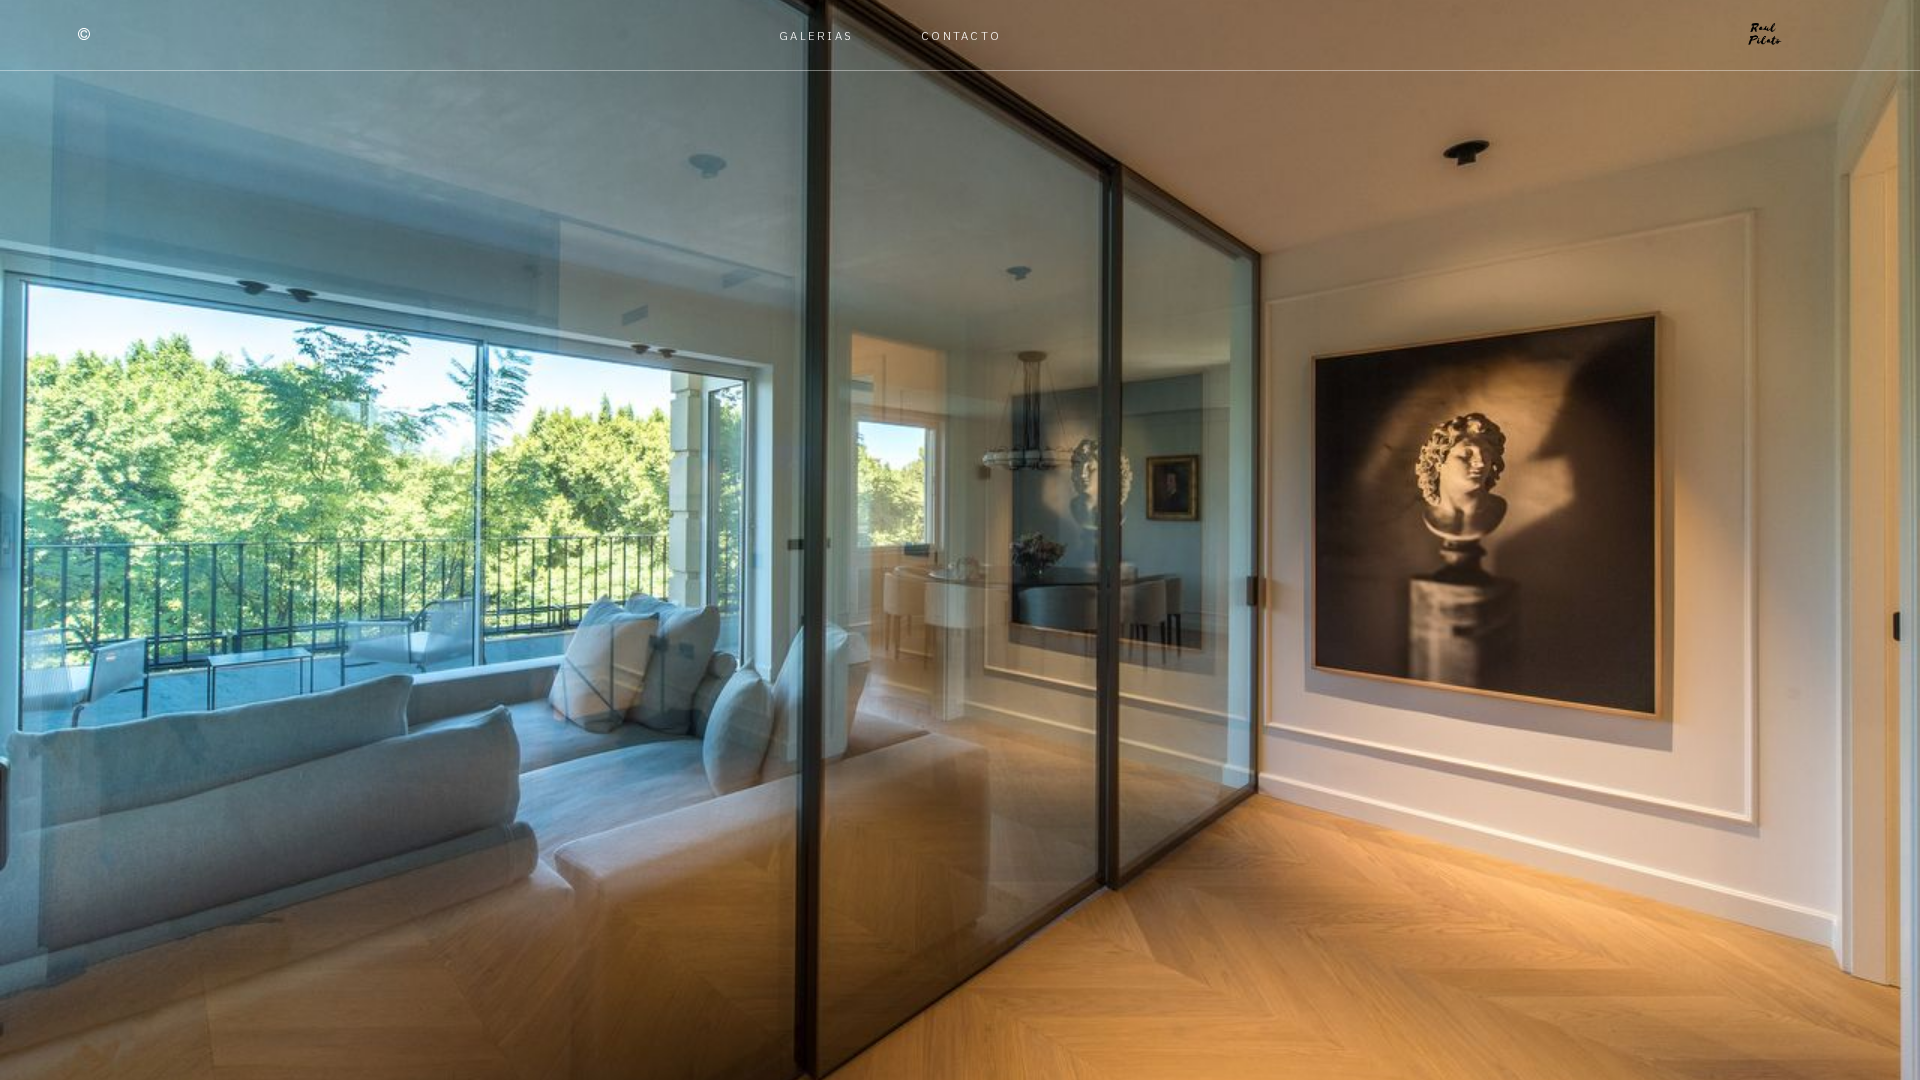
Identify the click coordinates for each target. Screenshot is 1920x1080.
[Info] (84, 35)
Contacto (961, 35)
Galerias (816, 35)
